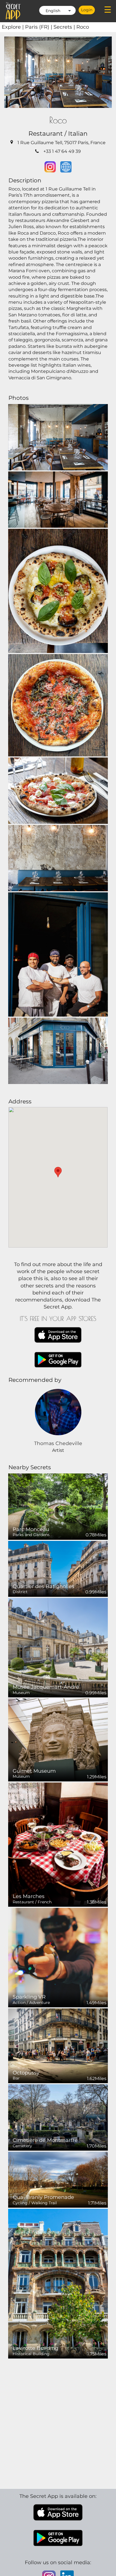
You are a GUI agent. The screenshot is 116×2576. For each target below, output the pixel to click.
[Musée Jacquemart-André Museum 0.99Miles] (58, 1647)
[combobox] (57, 10)
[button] (58, 1172)
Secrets (65, 27)
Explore (13, 27)
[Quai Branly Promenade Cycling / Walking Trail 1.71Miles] (58, 2179)
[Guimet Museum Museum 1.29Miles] (58, 1740)
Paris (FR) (39, 27)
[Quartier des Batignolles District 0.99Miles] (58, 1568)
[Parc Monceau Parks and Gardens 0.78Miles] (58, 1506)
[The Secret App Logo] (13, 11)
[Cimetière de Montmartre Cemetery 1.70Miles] (58, 2117)
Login (87, 10)
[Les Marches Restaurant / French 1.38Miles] (58, 1844)
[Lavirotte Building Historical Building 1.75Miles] (58, 2283)
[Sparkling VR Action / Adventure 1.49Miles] (58, 1957)
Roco (83, 27)
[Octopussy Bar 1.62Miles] (58, 2045)
